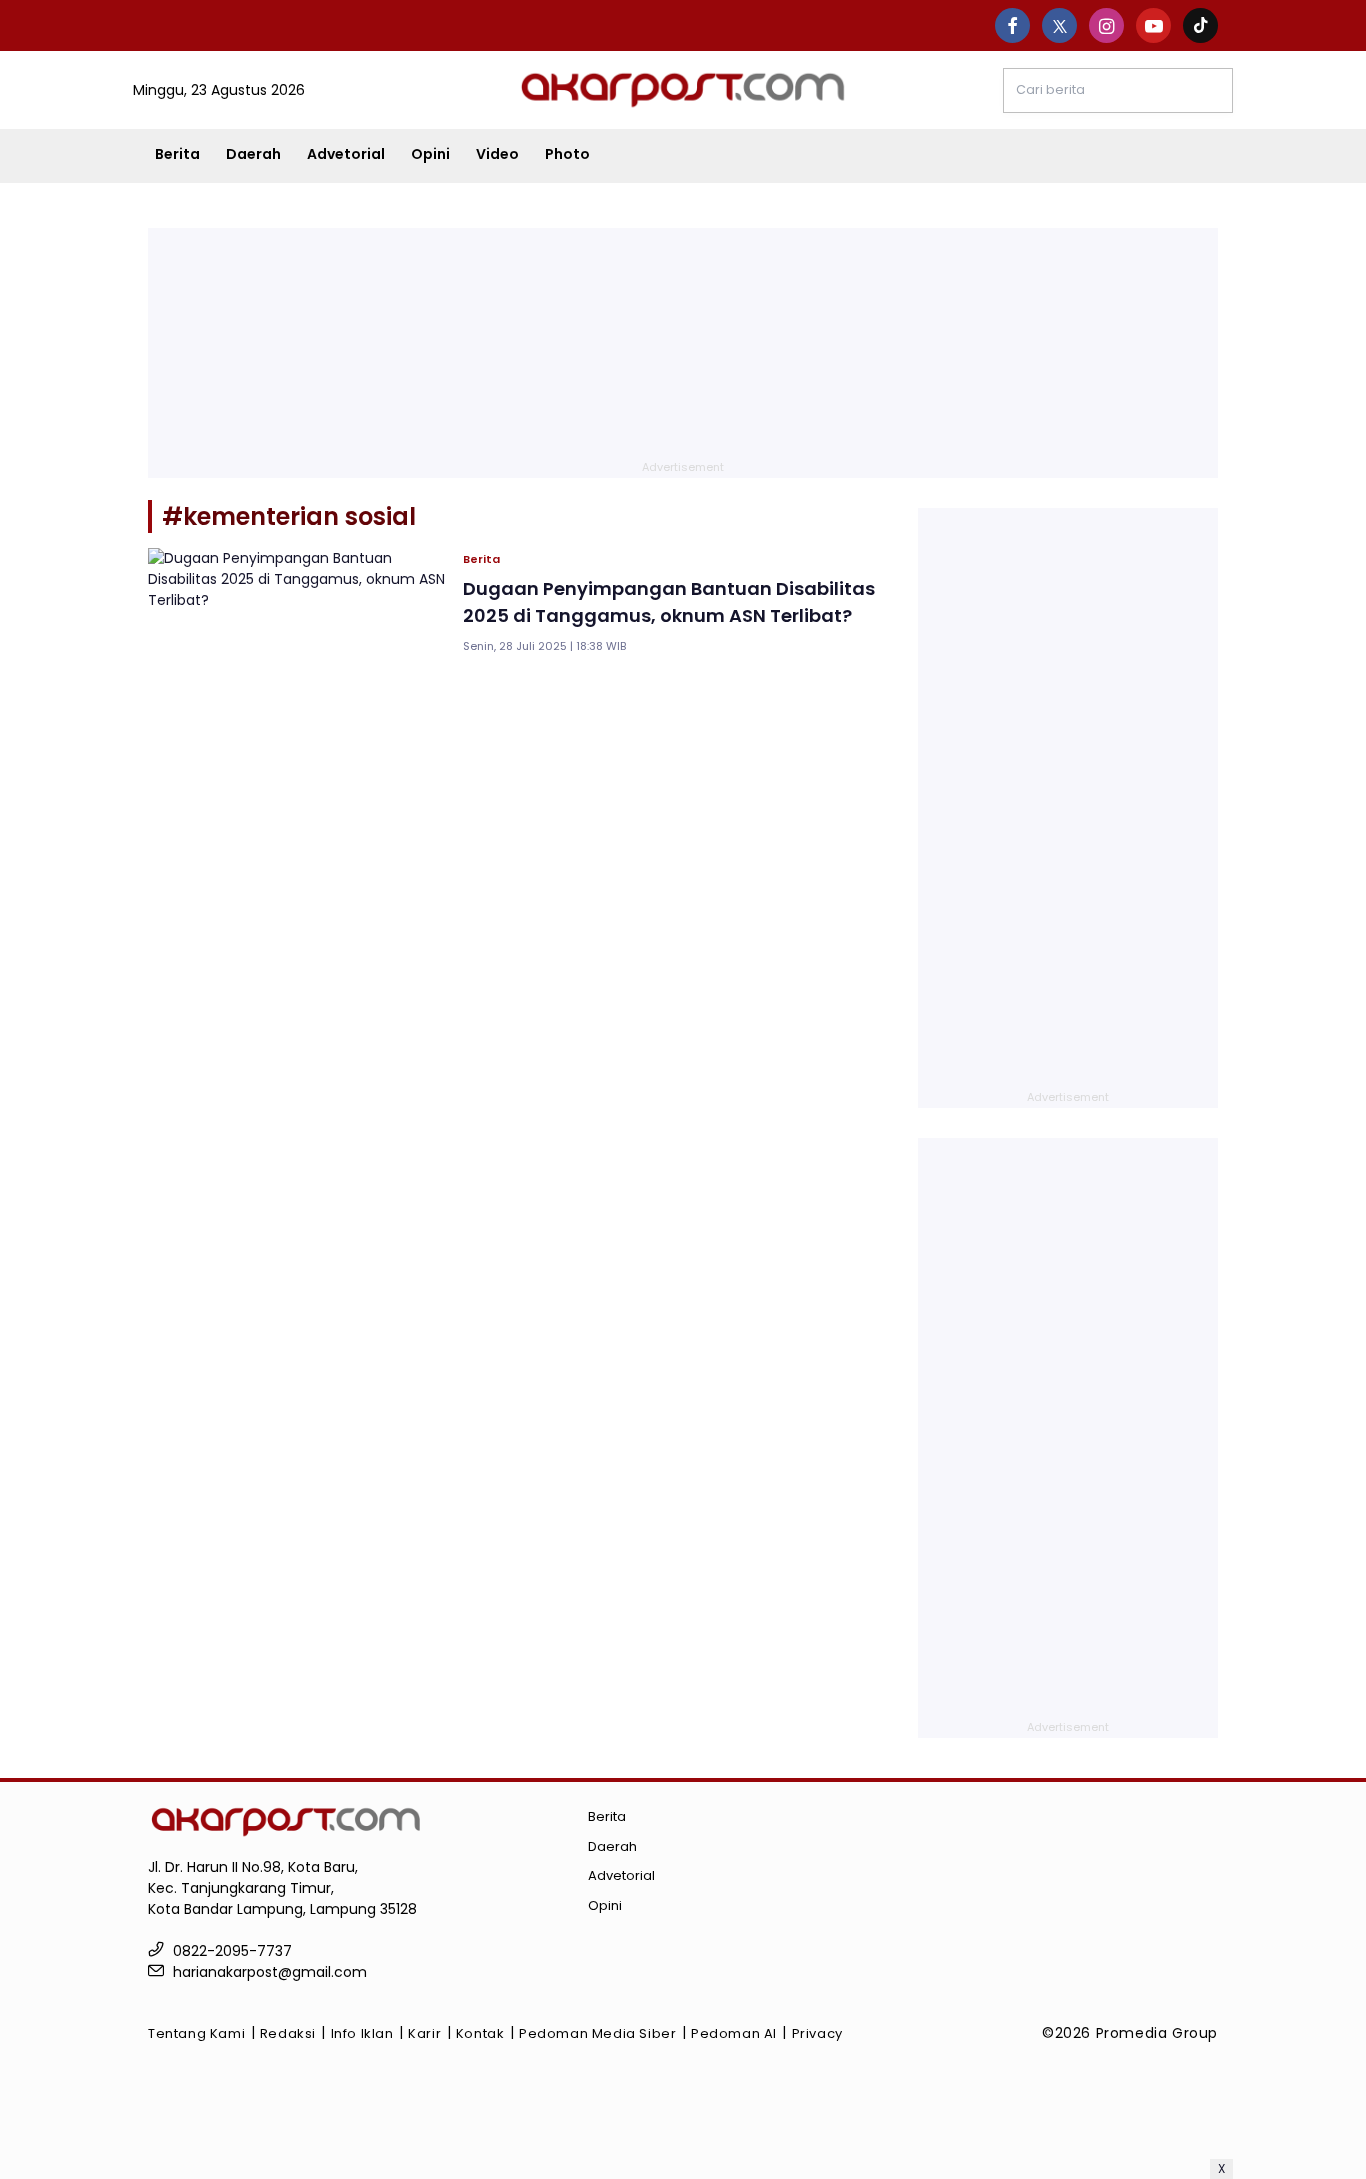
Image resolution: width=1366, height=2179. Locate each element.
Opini (430, 154)
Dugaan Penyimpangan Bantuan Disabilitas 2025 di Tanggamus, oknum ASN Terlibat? (669, 602)
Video (497, 154)
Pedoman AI (734, 2033)
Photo (567, 154)
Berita (177, 154)
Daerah (253, 154)
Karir (424, 2033)
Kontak (480, 2033)
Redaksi (288, 2033)
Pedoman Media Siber (597, 2033)
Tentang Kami (196, 2033)
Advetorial (346, 154)
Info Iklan (362, 2033)
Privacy (817, 2033)
